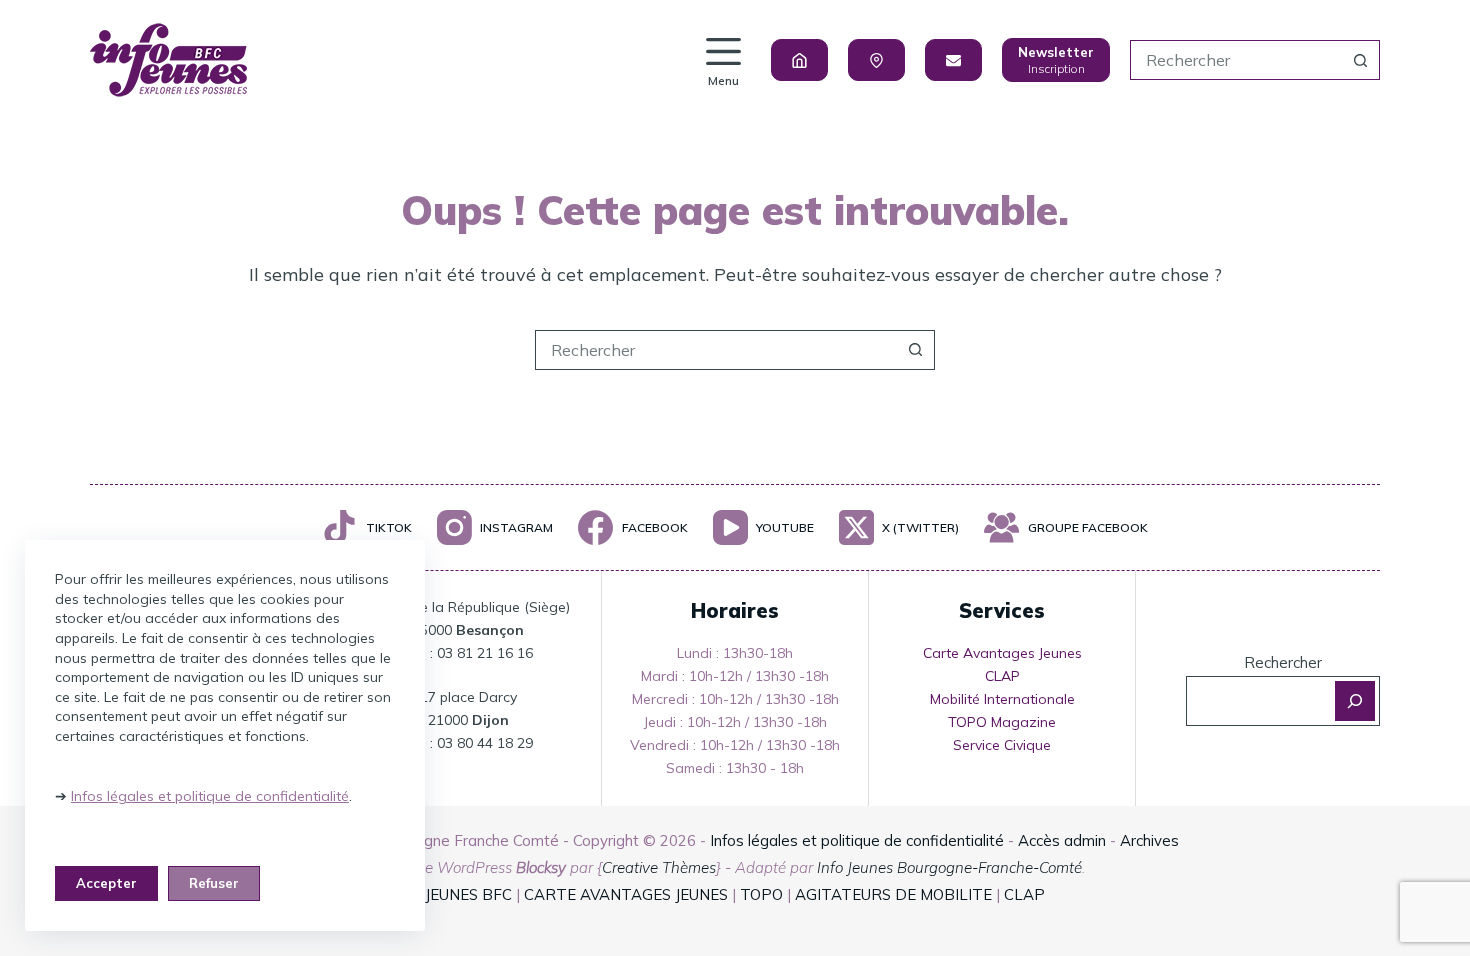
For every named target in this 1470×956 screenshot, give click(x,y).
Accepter (106, 883)
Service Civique (1002, 745)
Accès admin (1062, 840)
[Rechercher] (1355, 701)
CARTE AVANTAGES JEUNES (624, 894)
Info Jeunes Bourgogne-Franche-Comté (949, 867)
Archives (1149, 840)
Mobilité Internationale (1002, 699)
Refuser (214, 883)
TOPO (761, 894)
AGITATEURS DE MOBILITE (893, 894)
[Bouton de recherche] (1360, 60)
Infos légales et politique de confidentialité (210, 796)
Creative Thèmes (659, 867)
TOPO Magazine (1002, 722)
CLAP (1002, 676)
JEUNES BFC (468, 894)
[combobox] (1236, 60)
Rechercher (1283, 662)
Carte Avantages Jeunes (1002, 653)
